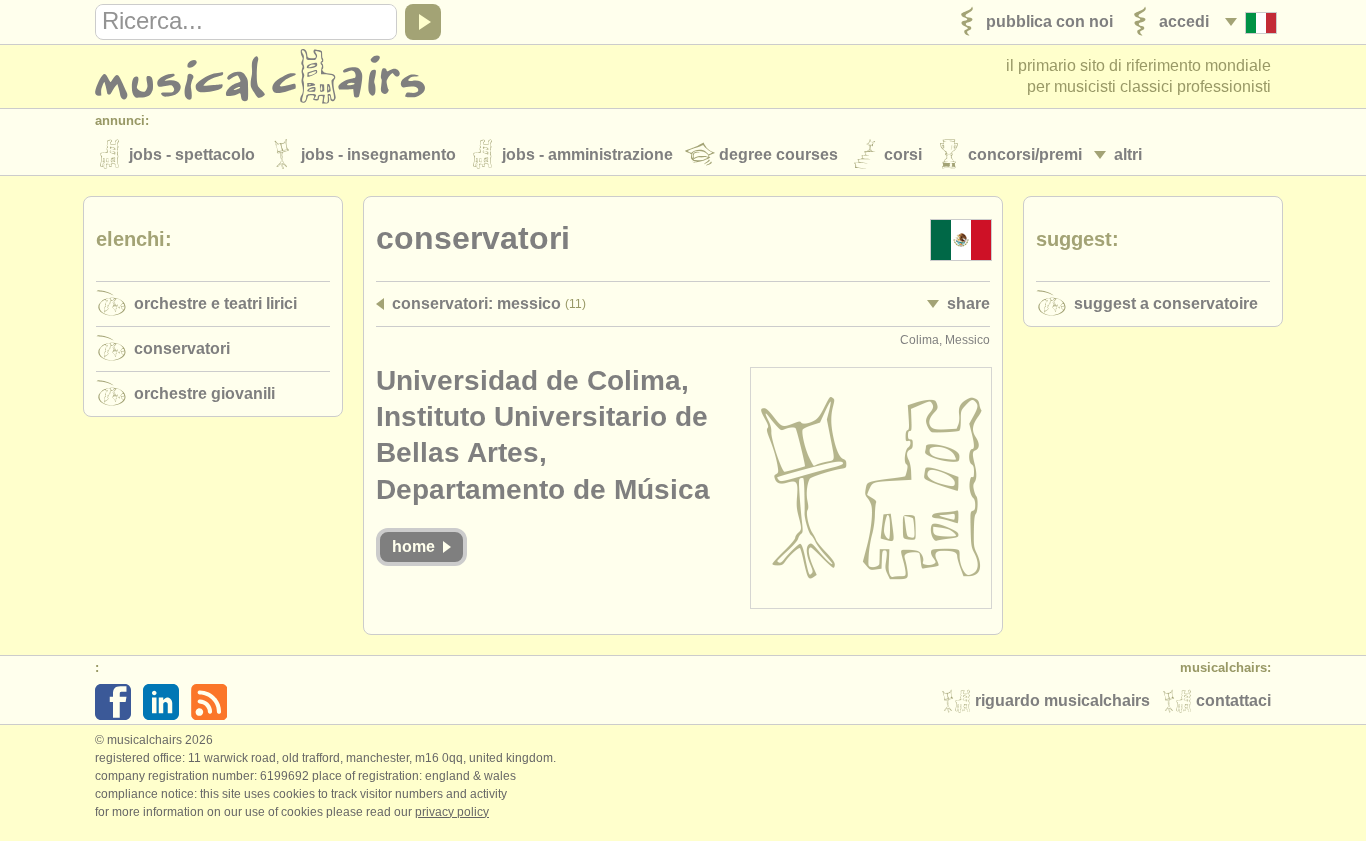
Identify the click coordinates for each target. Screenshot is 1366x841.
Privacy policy (452, 812)
